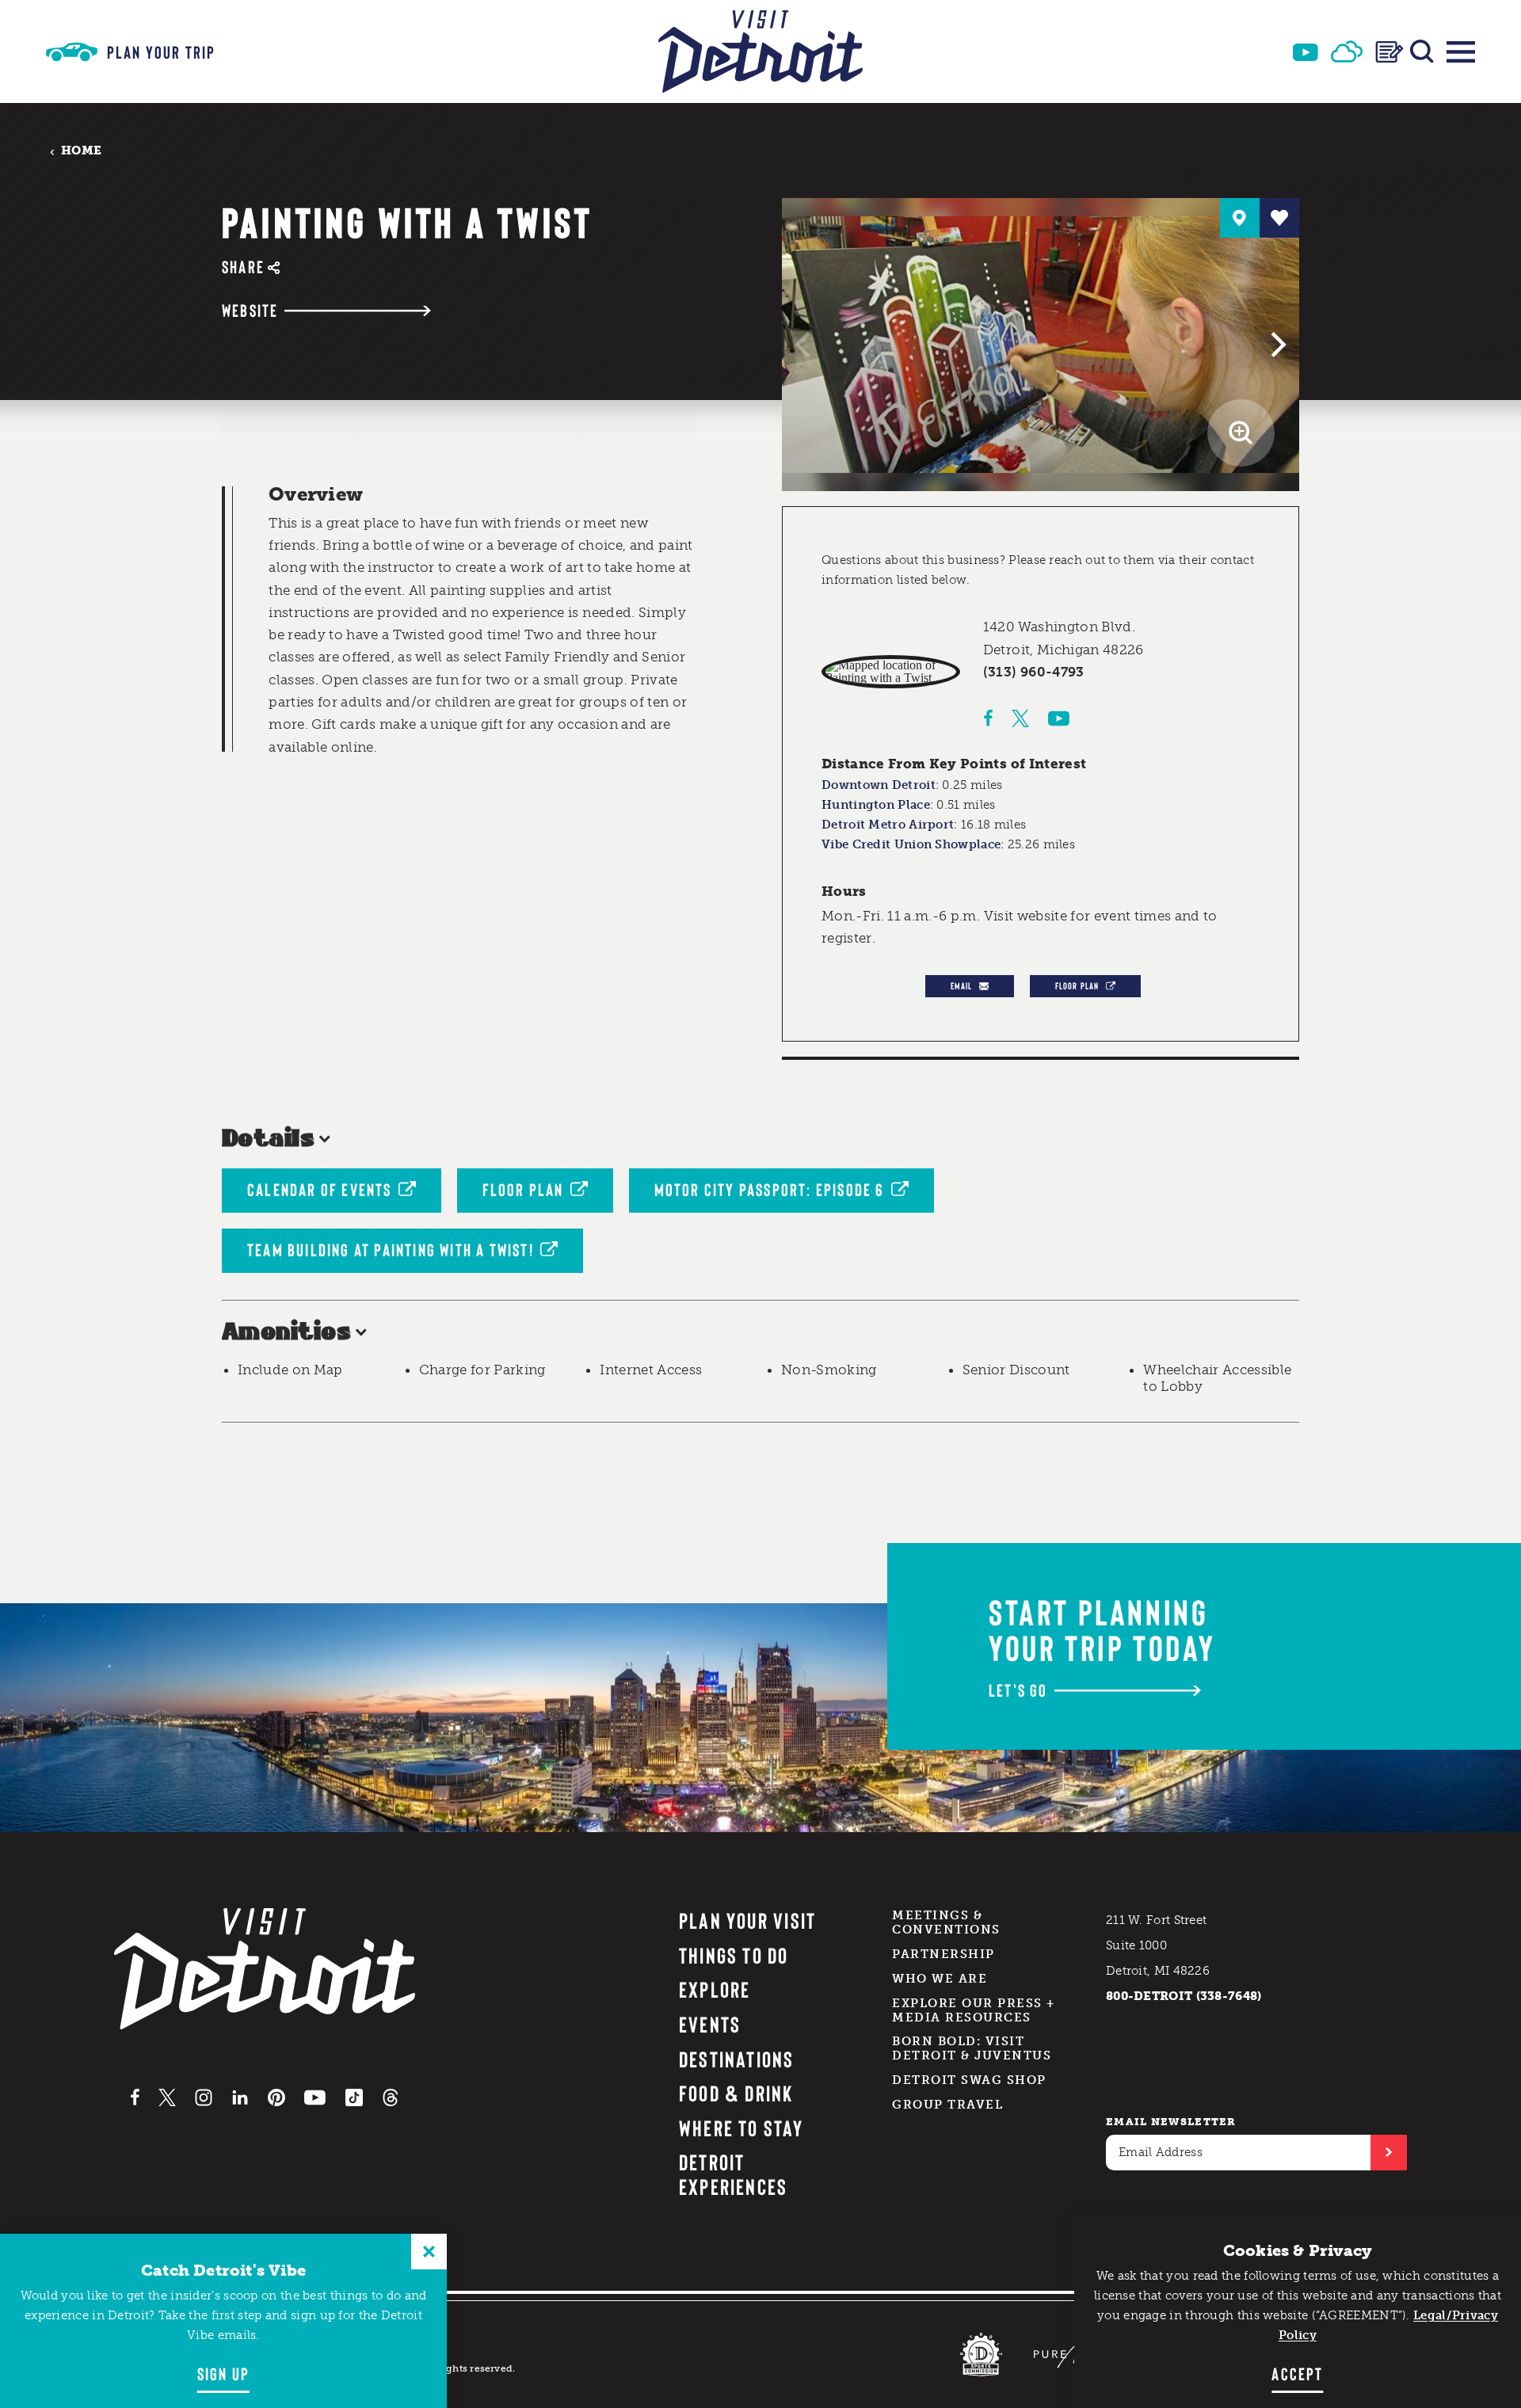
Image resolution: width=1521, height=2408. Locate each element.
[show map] (1240, 218)
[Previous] (805, 345)
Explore (715, 1989)
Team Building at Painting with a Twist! (391, 1249)
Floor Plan (1077, 985)
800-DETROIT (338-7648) (1184, 1996)
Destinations (737, 2059)
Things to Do (734, 1955)
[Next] (1276, 345)
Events (710, 2024)
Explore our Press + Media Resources (974, 2010)
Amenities (286, 1333)
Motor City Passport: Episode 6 (770, 1189)
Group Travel (947, 2105)
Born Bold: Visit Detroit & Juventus (972, 2048)
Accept (1297, 2373)
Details (268, 1139)
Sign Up (223, 2373)
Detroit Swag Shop (969, 2080)
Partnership (943, 1954)
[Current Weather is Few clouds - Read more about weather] (1347, 51)
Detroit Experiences (734, 2174)
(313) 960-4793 (1034, 672)
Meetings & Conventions (946, 1922)
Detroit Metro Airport (888, 825)
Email (962, 985)
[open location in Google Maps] (891, 672)
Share (243, 267)
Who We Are (940, 1979)
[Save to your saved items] (1279, 218)
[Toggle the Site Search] (1422, 51)
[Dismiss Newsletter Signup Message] (429, 2252)
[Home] (760, 51)
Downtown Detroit (879, 785)
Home (81, 151)
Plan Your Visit (748, 1920)
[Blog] (1389, 52)
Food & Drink (736, 2093)
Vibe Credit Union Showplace (911, 844)
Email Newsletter (1171, 2122)
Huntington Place (876, 805)
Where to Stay (741, 2128)
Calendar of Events (320, 1189)
